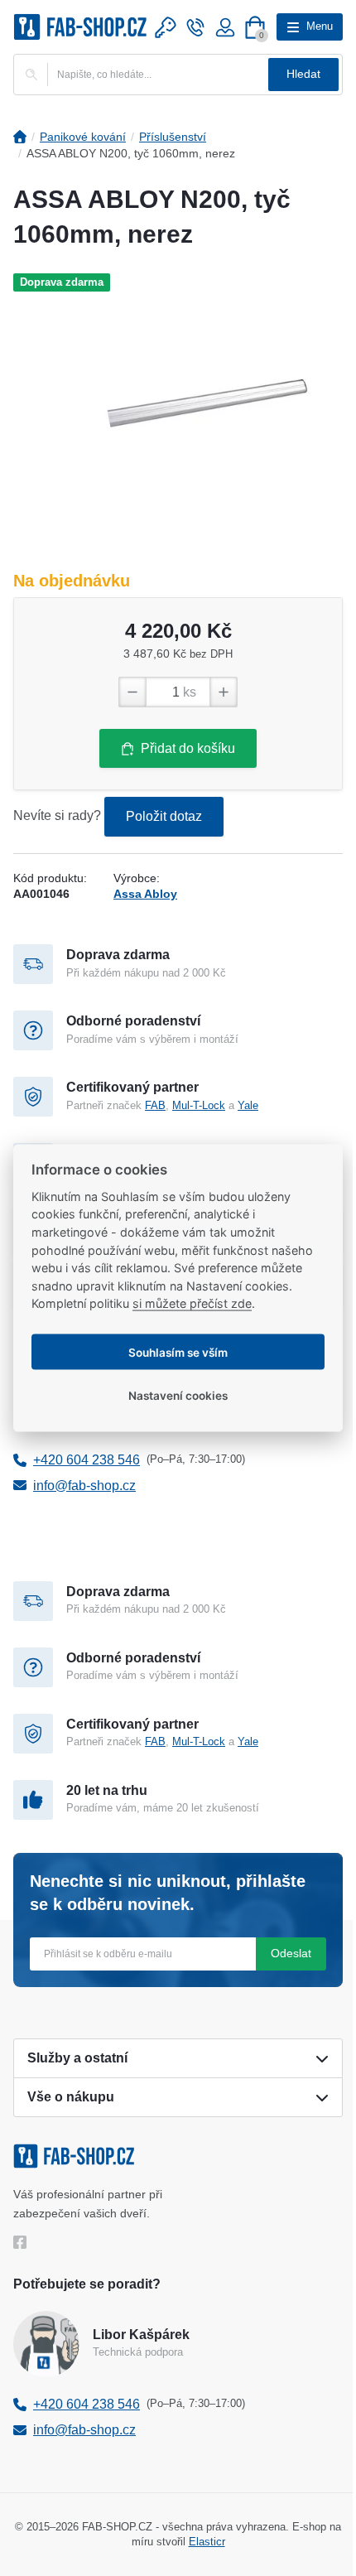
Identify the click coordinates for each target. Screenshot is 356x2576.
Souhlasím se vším (178, 1352)
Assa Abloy (145, 894)
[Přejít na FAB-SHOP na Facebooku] (24, 2242)
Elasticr (207, 2542)
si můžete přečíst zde (192, 1303)
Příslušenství (173, 137)
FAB (155, 1105)
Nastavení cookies (178, 1395)
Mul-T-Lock (199, 1105)
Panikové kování (83, 137)
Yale (248, 1105)
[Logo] (80, 27)
